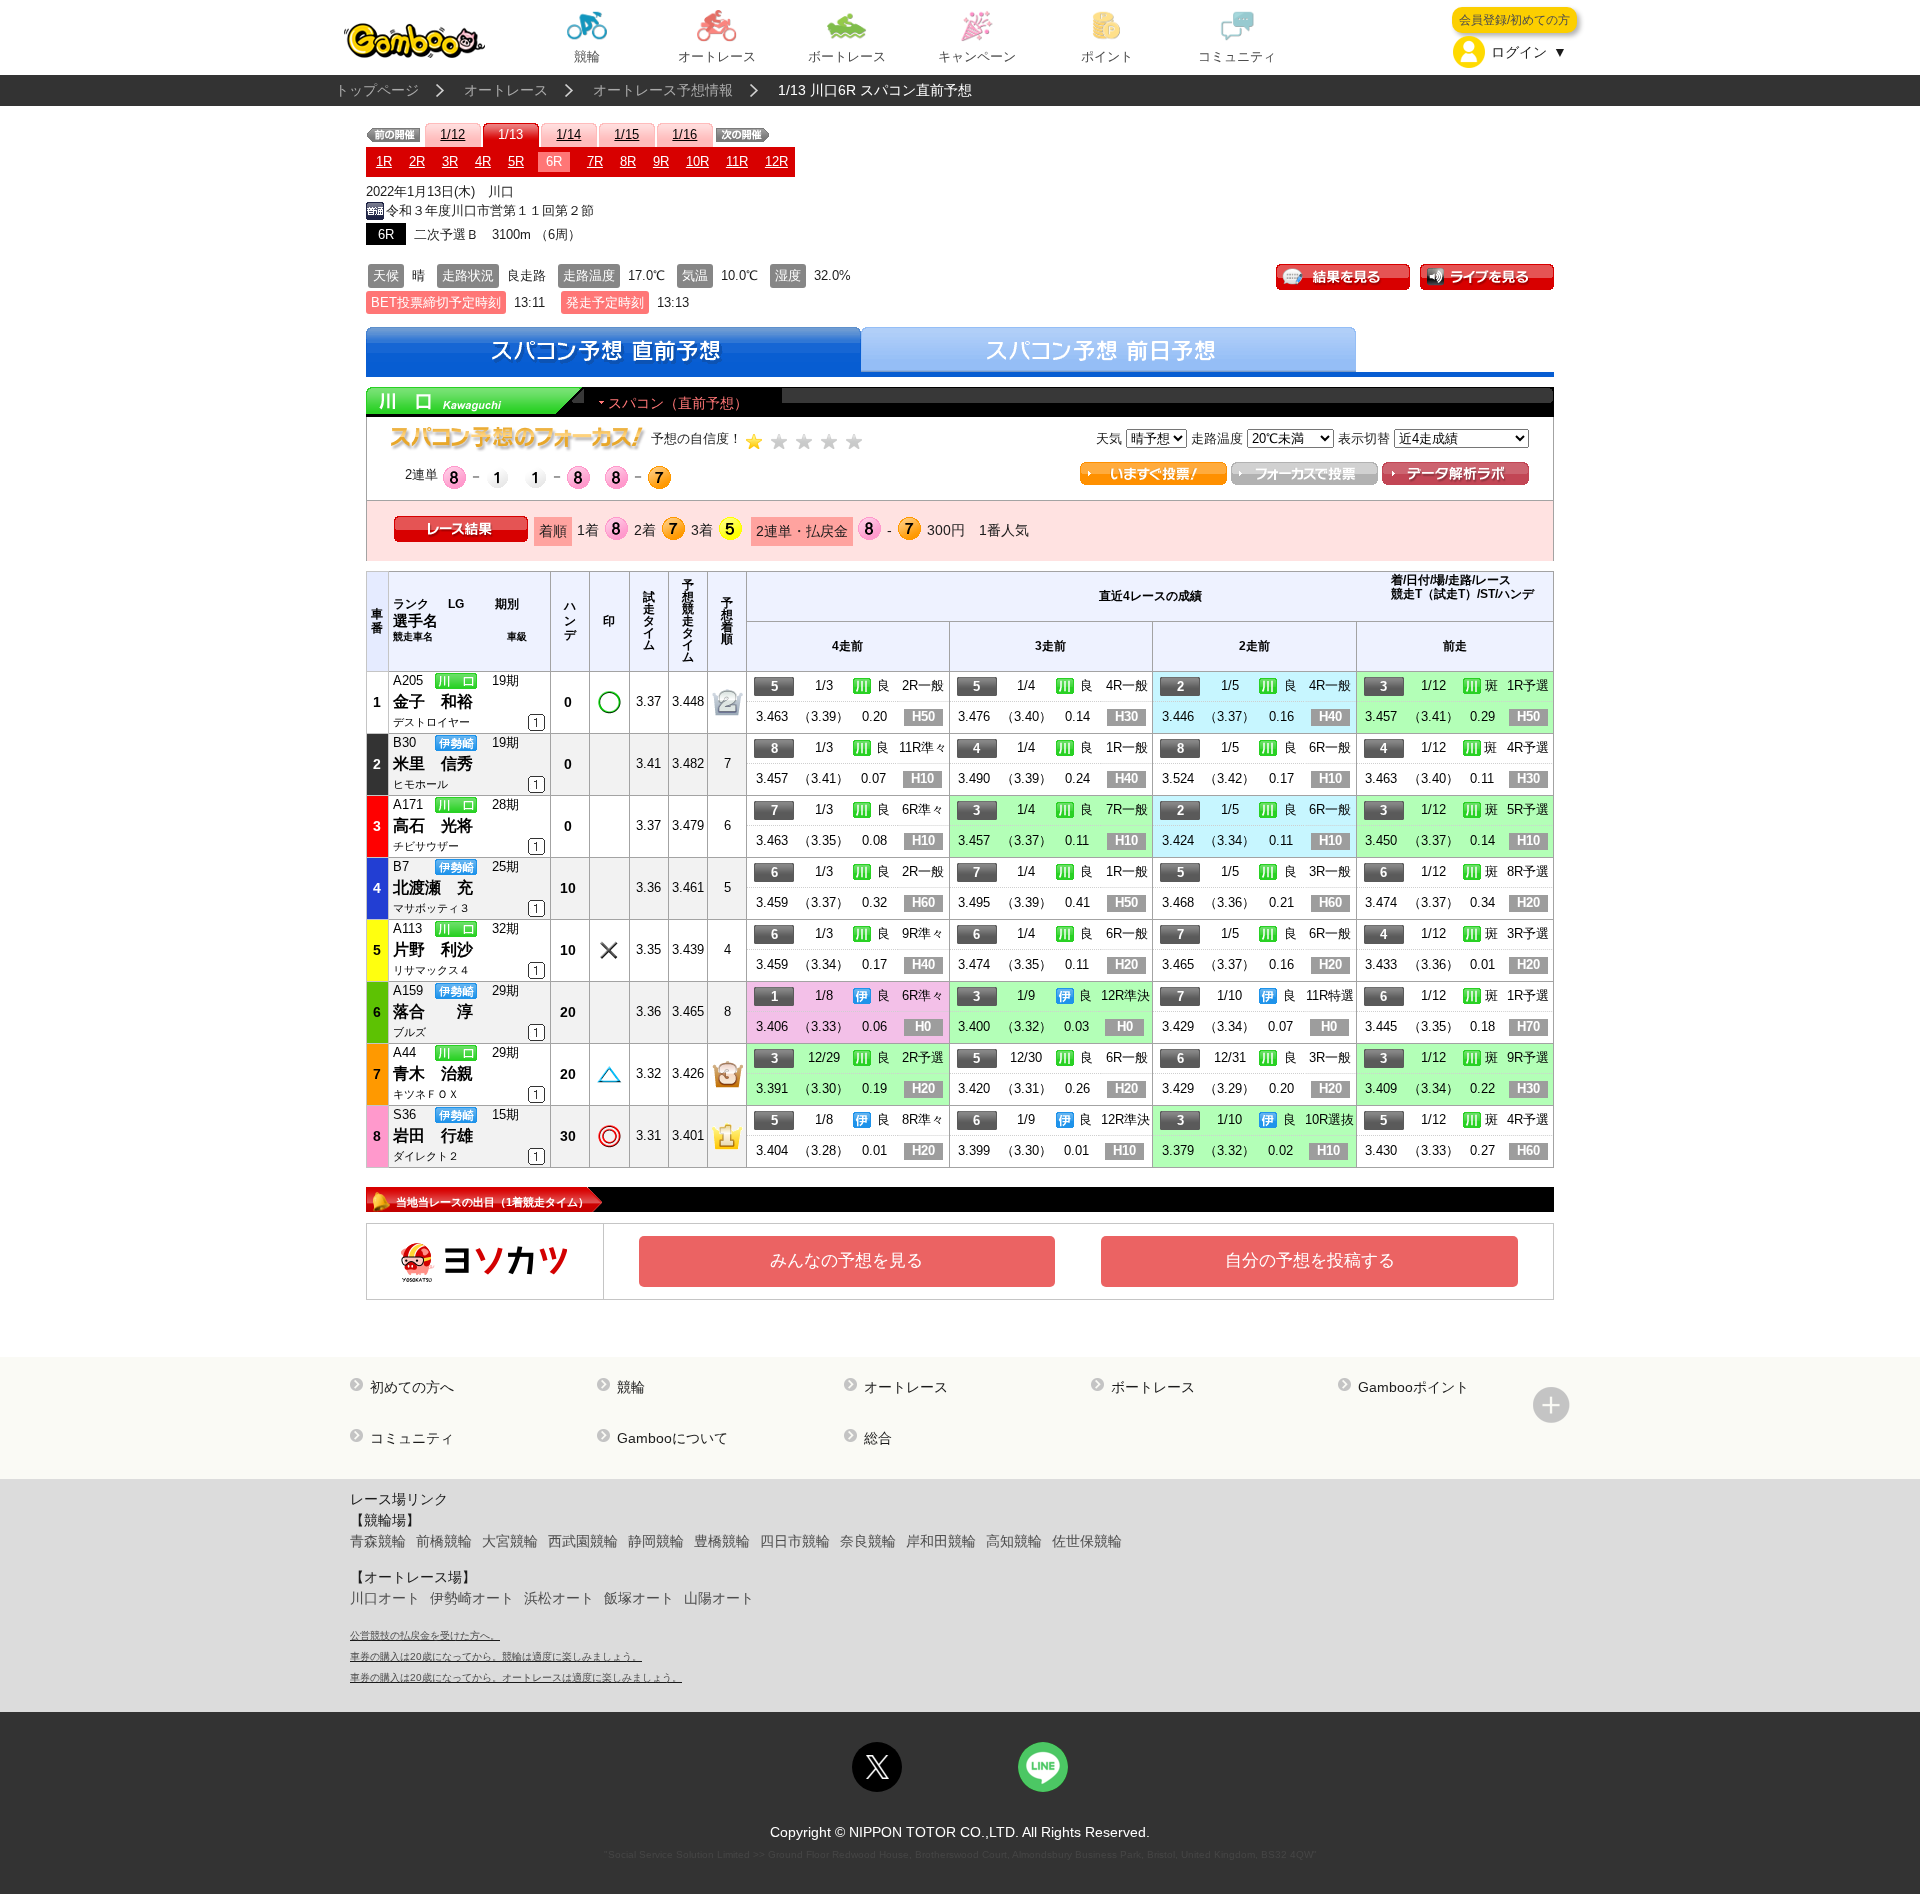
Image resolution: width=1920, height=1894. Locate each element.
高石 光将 (433, 825)
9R (661, 161)
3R (450, 161)
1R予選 (1528, 685)
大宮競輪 (510, 1541)
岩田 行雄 (433, 1135)
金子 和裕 (433, 701)
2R (417, 161)
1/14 (568, 134)
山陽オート (719, 1598)
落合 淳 (433, 1011)
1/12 (452, 134)
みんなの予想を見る (846, 1260)
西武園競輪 (583, 1541)
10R (697, 161)
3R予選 (1528, 933)
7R (595, 161)
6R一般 (1330, 747)
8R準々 (923, 1119)
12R (776, 161)
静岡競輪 (656, 1541)
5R (516, 161)
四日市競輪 (795, 1541)
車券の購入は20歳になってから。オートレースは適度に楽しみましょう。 (516, 1677)
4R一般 (1127, 685)
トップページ (377, 90)
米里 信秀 (433, 763)
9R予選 (1528, 1057)
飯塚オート (639, 1598)
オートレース (506, 90)
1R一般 (1127, 747)
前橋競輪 (444, 1541)
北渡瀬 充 (433, 887)
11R (737, 161)
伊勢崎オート (472, 1598)
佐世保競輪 (1087, 1541)
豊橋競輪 (722, 1541)
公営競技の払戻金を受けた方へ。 (425, 1635)
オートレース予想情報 (663, 90)
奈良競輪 (868, 1541)
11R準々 (923, 747)
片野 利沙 (433, 949)
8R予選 (1528, 871)
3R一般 (1330, 871)
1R (384, 161)
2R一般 (923, 685)
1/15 (626, 134)
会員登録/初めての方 (1514, 20)
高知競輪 (1014, 1541)
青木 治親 (433, 1073)
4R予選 (1528, 747)
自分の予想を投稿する (1310, 1260)
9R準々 (923, 933)
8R (628, 161)
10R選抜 (1329, 1119)
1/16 (684, 134)
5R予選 (1528, 809)
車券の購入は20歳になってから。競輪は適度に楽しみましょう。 (496, 1656)
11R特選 (1330, 995)
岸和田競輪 (941, 1541)
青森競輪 (378, 1541)
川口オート (385, 1598)
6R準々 (923, 809)
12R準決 (1125, 995)
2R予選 (923, 1057)
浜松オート (559, 1598)
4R (483, 161)
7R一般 (1127, 809)
